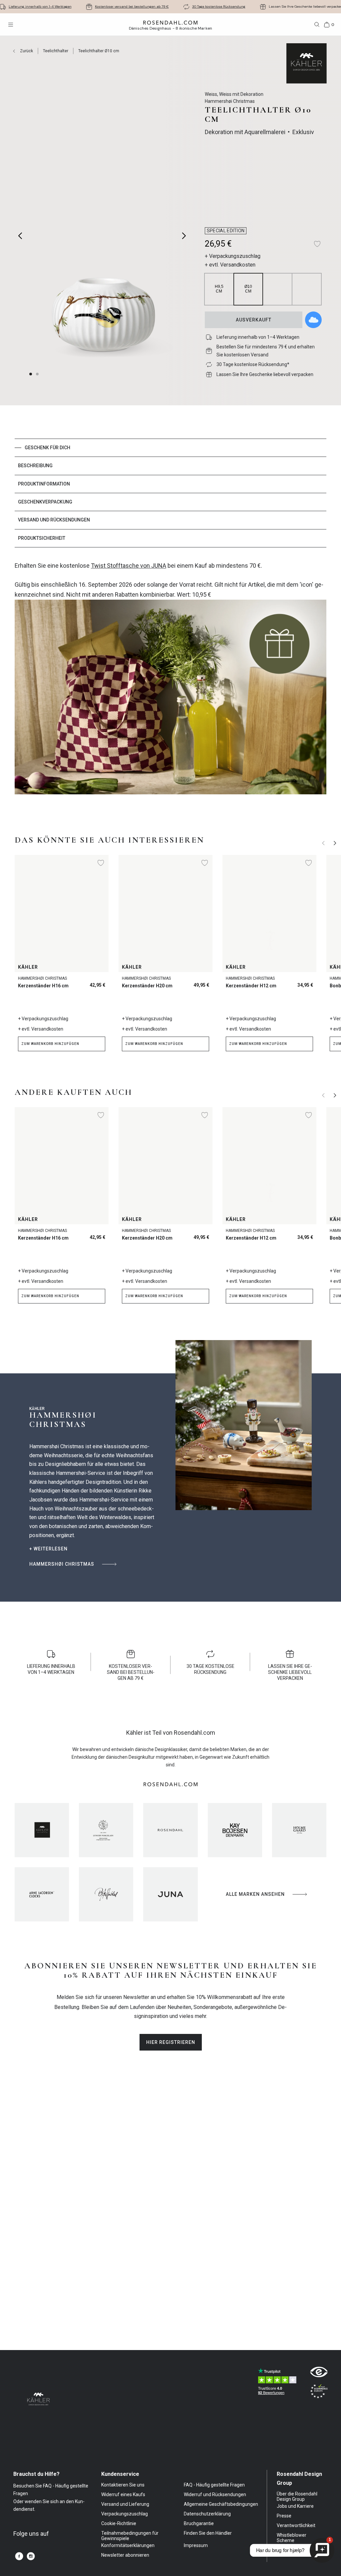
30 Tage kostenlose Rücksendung (219, 6)
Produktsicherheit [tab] (42, 538)
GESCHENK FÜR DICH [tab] (47, 448)
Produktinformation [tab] (44, 484)
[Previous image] (20, 236)
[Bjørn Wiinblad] (106, 1894)
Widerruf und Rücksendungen (215, 2494)
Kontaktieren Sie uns (123, 2485)
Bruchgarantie (199, 2523)
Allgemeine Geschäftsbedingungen (221, 2504)
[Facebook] (19, 2556)
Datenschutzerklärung (207, 2514)
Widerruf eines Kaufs (123, 2494)
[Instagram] (31, 2556)
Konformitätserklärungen (128, 2545)
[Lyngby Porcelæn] (106, 1830)
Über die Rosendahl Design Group (297, 2496)
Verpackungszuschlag (125, 2514)
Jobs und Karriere (295, 2506)
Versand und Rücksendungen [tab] (54, 520)
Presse (284, 2516)
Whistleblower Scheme (292, 2538)
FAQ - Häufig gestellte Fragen (214, 2485)
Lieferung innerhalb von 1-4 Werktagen (40, 6)
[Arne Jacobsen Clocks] (42, 1894)
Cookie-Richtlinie (119, 2523)
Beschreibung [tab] (35, 466)
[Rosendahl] (170, 1830)
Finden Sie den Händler (208, 2533)
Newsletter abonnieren (125, 2555)
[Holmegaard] (299, 1830)
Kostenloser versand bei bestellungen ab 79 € (132, 6)
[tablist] (170, 493)
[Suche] (317, 25)
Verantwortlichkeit (296, 2525)
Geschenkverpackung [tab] (45, 502)
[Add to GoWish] (313, 320)
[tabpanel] (170, 682)
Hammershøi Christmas (62, 1564)
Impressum (196, 2545)
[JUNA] (170, 1894)
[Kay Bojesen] (235, 1830)
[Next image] (184, 236)
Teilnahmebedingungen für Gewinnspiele (130, 2536)
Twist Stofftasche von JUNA (129, 566)
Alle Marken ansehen (255, 1894)
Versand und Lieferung (125, 2504)
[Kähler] (42, 1830)
